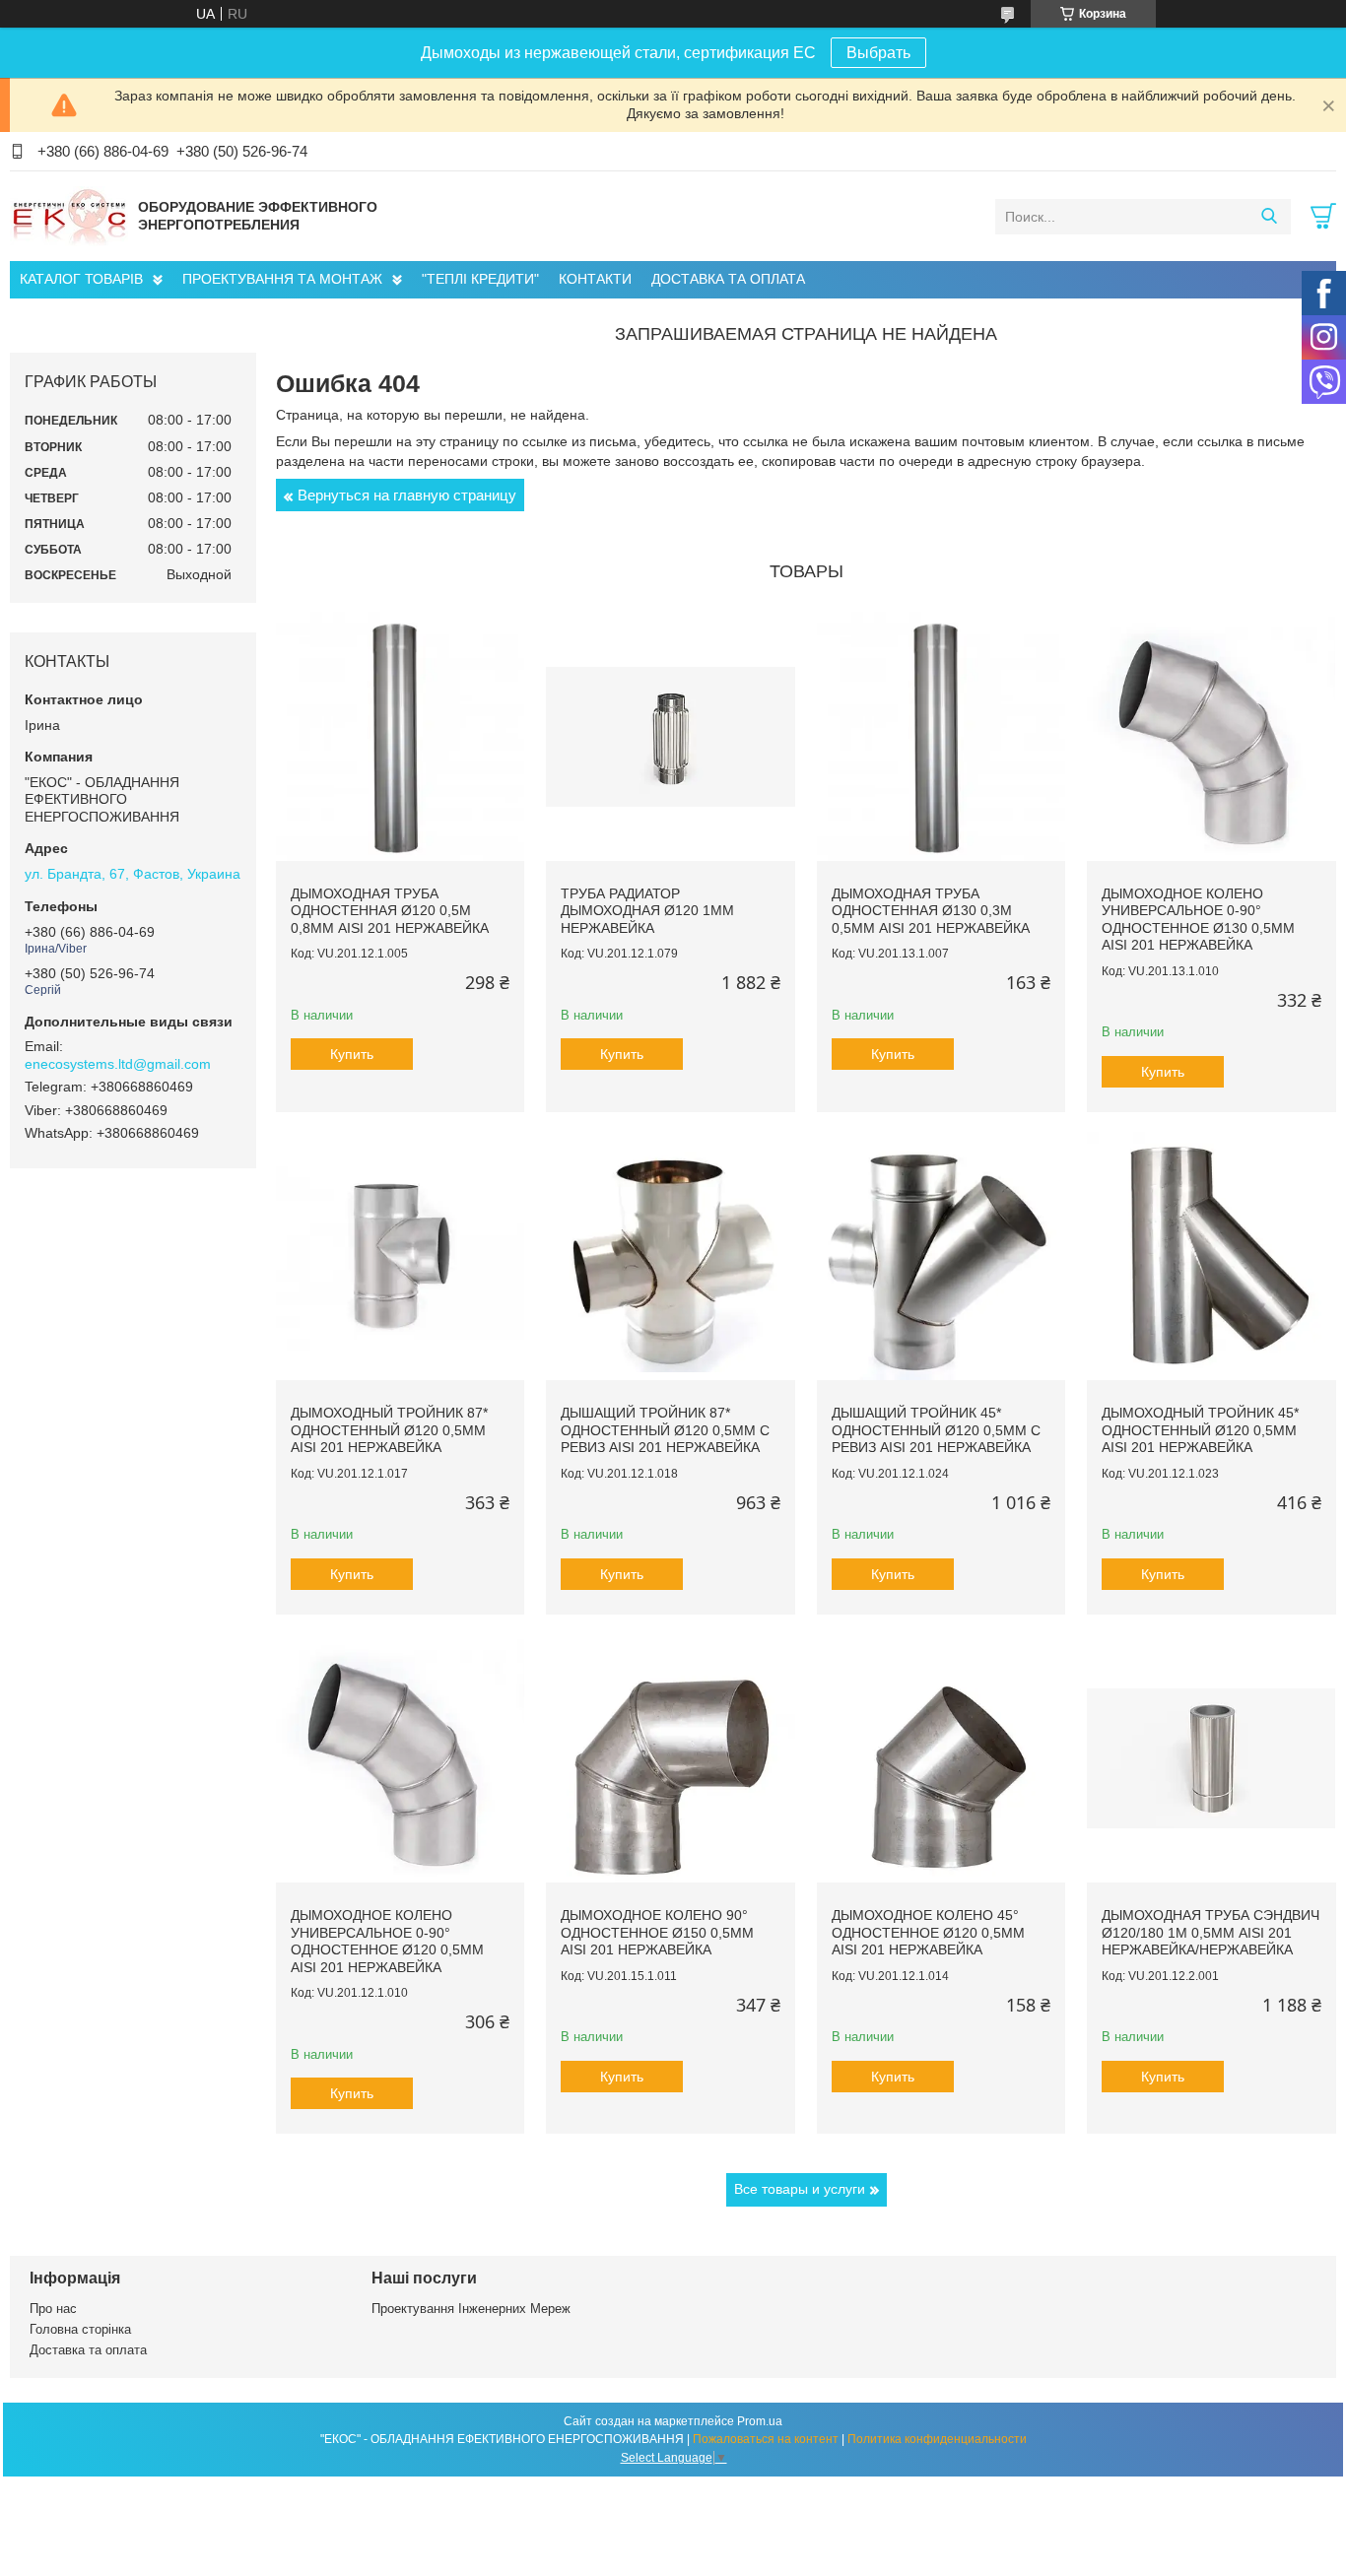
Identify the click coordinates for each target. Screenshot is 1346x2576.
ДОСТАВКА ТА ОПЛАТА (728, 279)
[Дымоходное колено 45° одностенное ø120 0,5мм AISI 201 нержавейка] (941, 1758)
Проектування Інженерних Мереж (471, 2309)
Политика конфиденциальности (937, 2439)
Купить (352, 1054)
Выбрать (878, 53)
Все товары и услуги (800, 2189)
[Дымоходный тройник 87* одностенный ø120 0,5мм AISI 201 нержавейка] (400, 1256)
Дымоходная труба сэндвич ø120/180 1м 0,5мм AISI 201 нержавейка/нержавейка (1211, 1932)
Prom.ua (760, 2421)
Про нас (53, 2309)
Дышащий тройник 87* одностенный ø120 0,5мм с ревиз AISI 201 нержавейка (665, 1430)
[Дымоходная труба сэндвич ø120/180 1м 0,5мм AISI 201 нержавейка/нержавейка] (1211, 1758)
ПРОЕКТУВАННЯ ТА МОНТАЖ (282, 279)
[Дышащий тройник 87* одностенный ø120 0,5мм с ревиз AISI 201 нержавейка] (670, 1256)
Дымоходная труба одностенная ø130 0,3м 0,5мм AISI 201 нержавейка (931, 911)
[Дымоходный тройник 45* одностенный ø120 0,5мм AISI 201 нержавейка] (1211, 1256)
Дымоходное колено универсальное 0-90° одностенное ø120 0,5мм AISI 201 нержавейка (387, 1941)
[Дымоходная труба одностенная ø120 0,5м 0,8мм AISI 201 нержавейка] (400, 736)
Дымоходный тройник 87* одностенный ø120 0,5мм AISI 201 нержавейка (389, 1430)
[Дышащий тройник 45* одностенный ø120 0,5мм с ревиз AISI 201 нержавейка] (941, 1256)
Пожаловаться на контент (766, 2439)
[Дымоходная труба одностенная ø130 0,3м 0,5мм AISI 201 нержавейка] (941, 736)
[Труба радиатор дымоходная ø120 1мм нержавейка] (670, 736)
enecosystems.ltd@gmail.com (118, 1064)
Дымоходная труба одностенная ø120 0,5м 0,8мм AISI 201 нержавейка (390, 911)
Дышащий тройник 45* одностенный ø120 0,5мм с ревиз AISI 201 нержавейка (936, 1430)
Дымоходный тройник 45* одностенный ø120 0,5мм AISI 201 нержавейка (1200, 1430)
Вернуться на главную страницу (407, 495)
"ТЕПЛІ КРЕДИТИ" (480, 279)
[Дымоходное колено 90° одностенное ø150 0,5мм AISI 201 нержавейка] (670, 1758)
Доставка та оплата (88, 2350)
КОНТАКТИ (595, 279)
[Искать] (1269, 217)
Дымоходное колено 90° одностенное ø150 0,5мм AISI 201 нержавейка (657, 1932)
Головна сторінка (80, 2329)
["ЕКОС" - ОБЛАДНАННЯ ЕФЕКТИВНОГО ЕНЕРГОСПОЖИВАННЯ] (69, 216)
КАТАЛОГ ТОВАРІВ (81, 279)
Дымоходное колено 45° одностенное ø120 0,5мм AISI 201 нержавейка (928, 1932)
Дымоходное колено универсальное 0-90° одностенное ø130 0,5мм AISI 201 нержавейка (1198, 920)
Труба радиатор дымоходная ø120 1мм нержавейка (647, 911)
